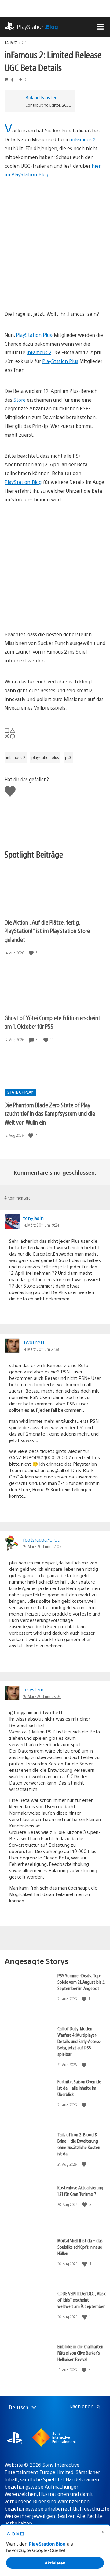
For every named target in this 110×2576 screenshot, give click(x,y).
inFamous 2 (83, 139)
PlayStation (37, 27)
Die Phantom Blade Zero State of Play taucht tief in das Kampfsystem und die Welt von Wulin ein (50, 1113)
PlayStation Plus (34, 335)
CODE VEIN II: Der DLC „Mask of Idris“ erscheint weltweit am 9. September (81, 2300)
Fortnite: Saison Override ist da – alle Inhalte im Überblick (79, 2088)
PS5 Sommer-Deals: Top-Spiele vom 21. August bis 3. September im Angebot (81, 1982)
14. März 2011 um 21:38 (41, 1349)
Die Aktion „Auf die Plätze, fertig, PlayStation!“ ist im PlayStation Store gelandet (47, 931)
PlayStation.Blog (23, 482)
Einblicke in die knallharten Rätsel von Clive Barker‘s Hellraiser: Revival (80, 2353)
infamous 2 (16, 757)
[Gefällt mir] (32, 953)
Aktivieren (55, 2563)
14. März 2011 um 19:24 (41, 1225)
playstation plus (45, 757)
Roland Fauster (41, 97)
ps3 (68, 757)
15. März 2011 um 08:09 (42, 1696)
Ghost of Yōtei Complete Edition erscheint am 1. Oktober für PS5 (52, 1022)
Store (20, 400)
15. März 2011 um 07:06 (42, 1546)
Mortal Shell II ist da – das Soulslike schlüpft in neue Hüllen (80, 2247)
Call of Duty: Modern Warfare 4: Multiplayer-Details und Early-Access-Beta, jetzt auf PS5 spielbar (79, 2041)
